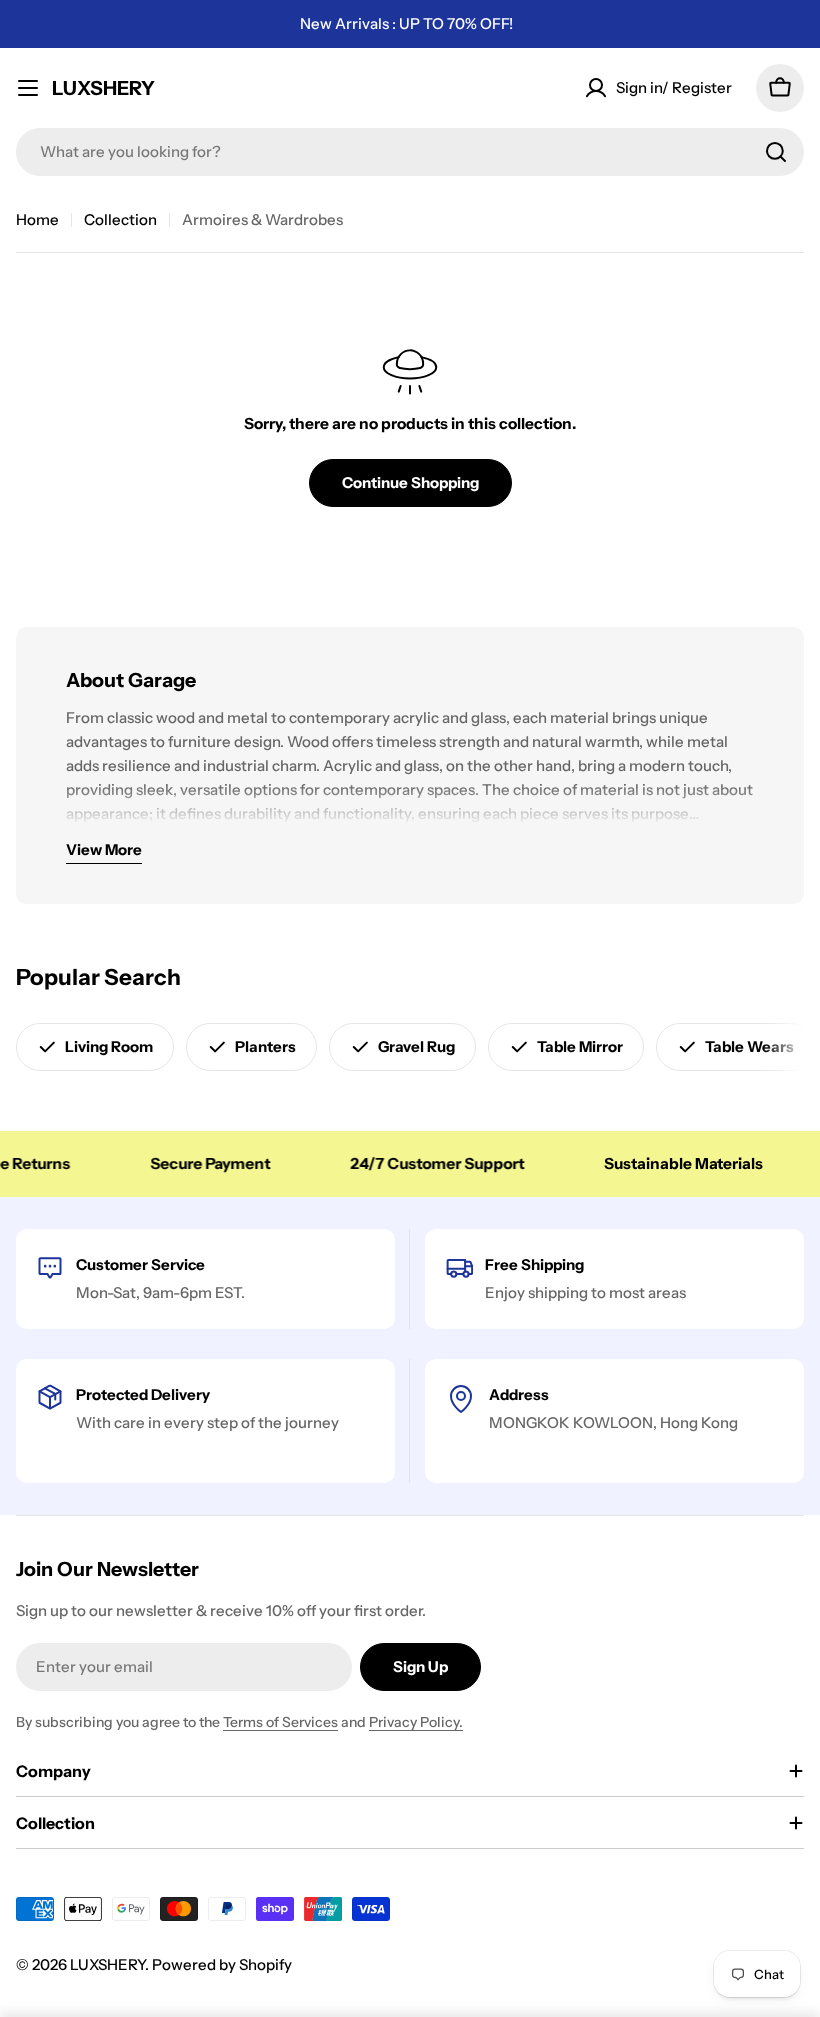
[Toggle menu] (28, 88)
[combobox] (410, 152)
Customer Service (140, 1264)
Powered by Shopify (222, 1964)
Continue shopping (410, 482)
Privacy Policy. (416, 1722)
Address (519, 1394)
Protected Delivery (143, 1394)
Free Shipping (534, 1264)
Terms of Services (280, 1722)
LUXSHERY (103, 88)
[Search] (776, 152)
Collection (120, 219)
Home (37, 219)
